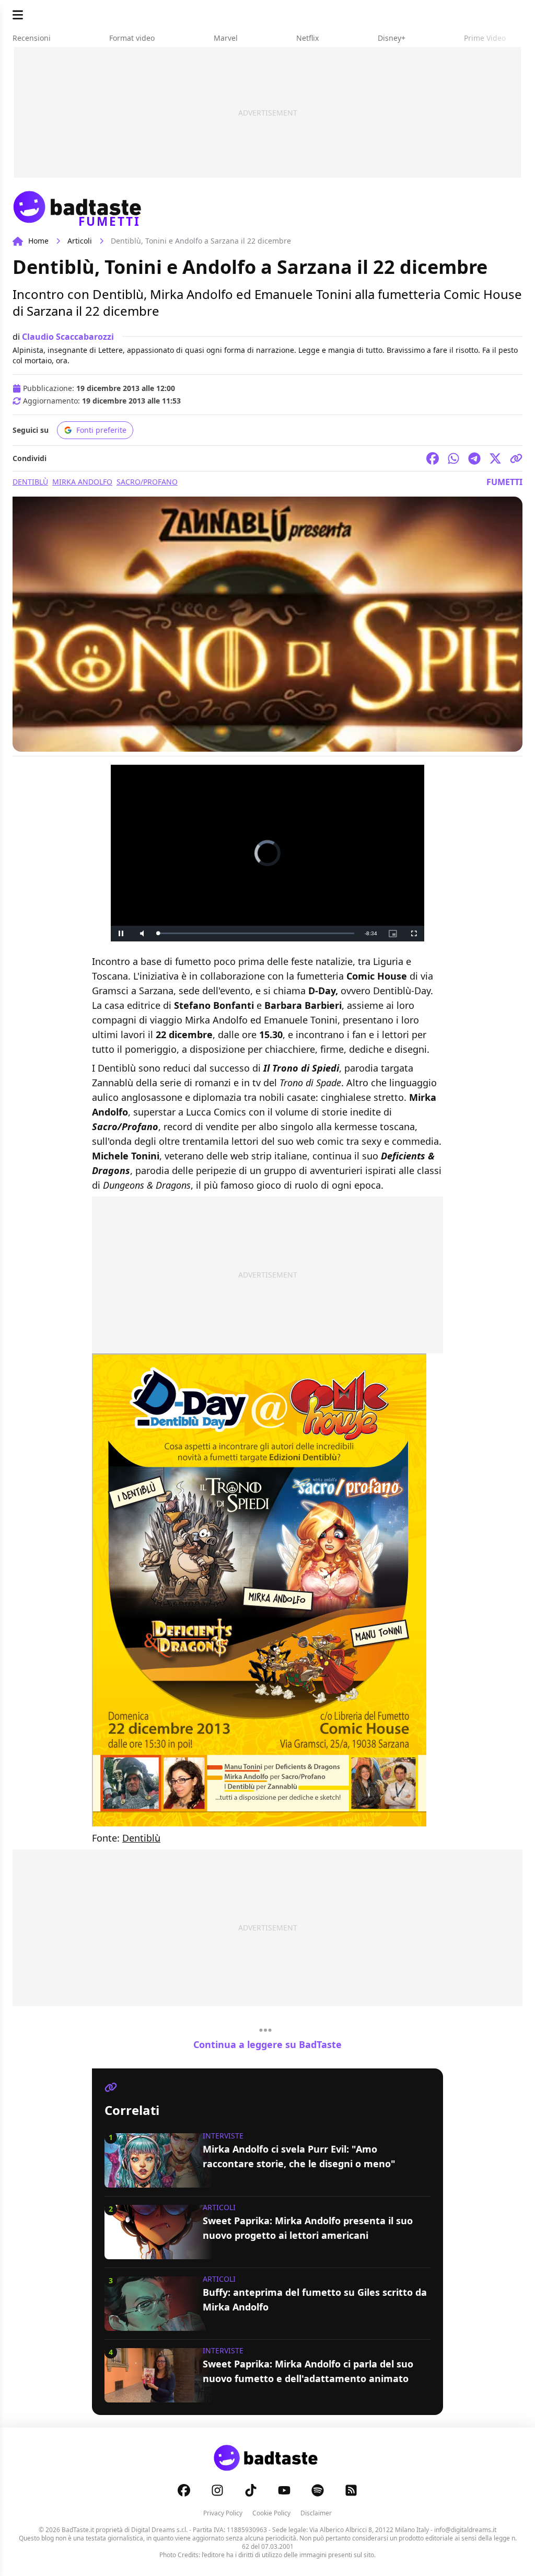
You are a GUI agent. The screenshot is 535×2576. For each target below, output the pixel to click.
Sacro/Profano (147, 482)
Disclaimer (316, 2513)
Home (38, 241)
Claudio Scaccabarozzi (68, 337)
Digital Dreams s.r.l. (159, 2530)
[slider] (256, 933)
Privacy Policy (223, 2513)
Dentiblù (30, 482)
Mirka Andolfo (82, 482)
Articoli (80, 241)
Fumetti (504, 482)
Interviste (223, 2136)
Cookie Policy (271, 2513)
